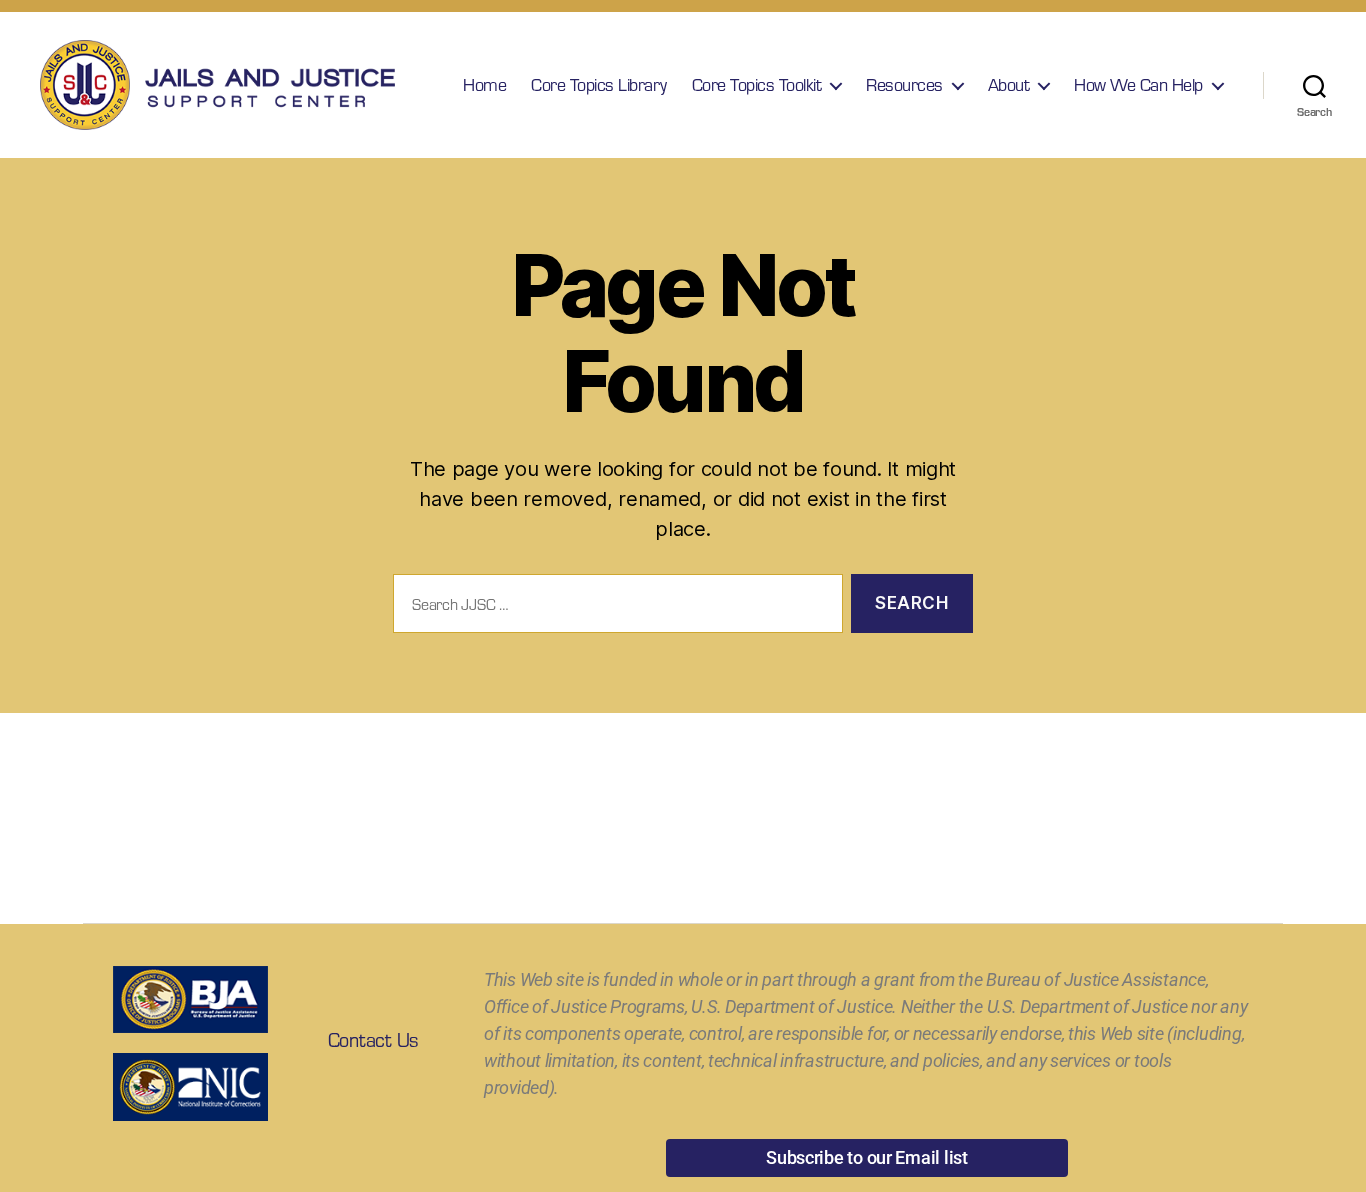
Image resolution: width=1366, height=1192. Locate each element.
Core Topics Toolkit (757, 85)
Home (484, 85)
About (1009, 85)
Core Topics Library (599, 85)
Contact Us (373, 1039)
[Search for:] (614, 607)
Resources (904, 85)
